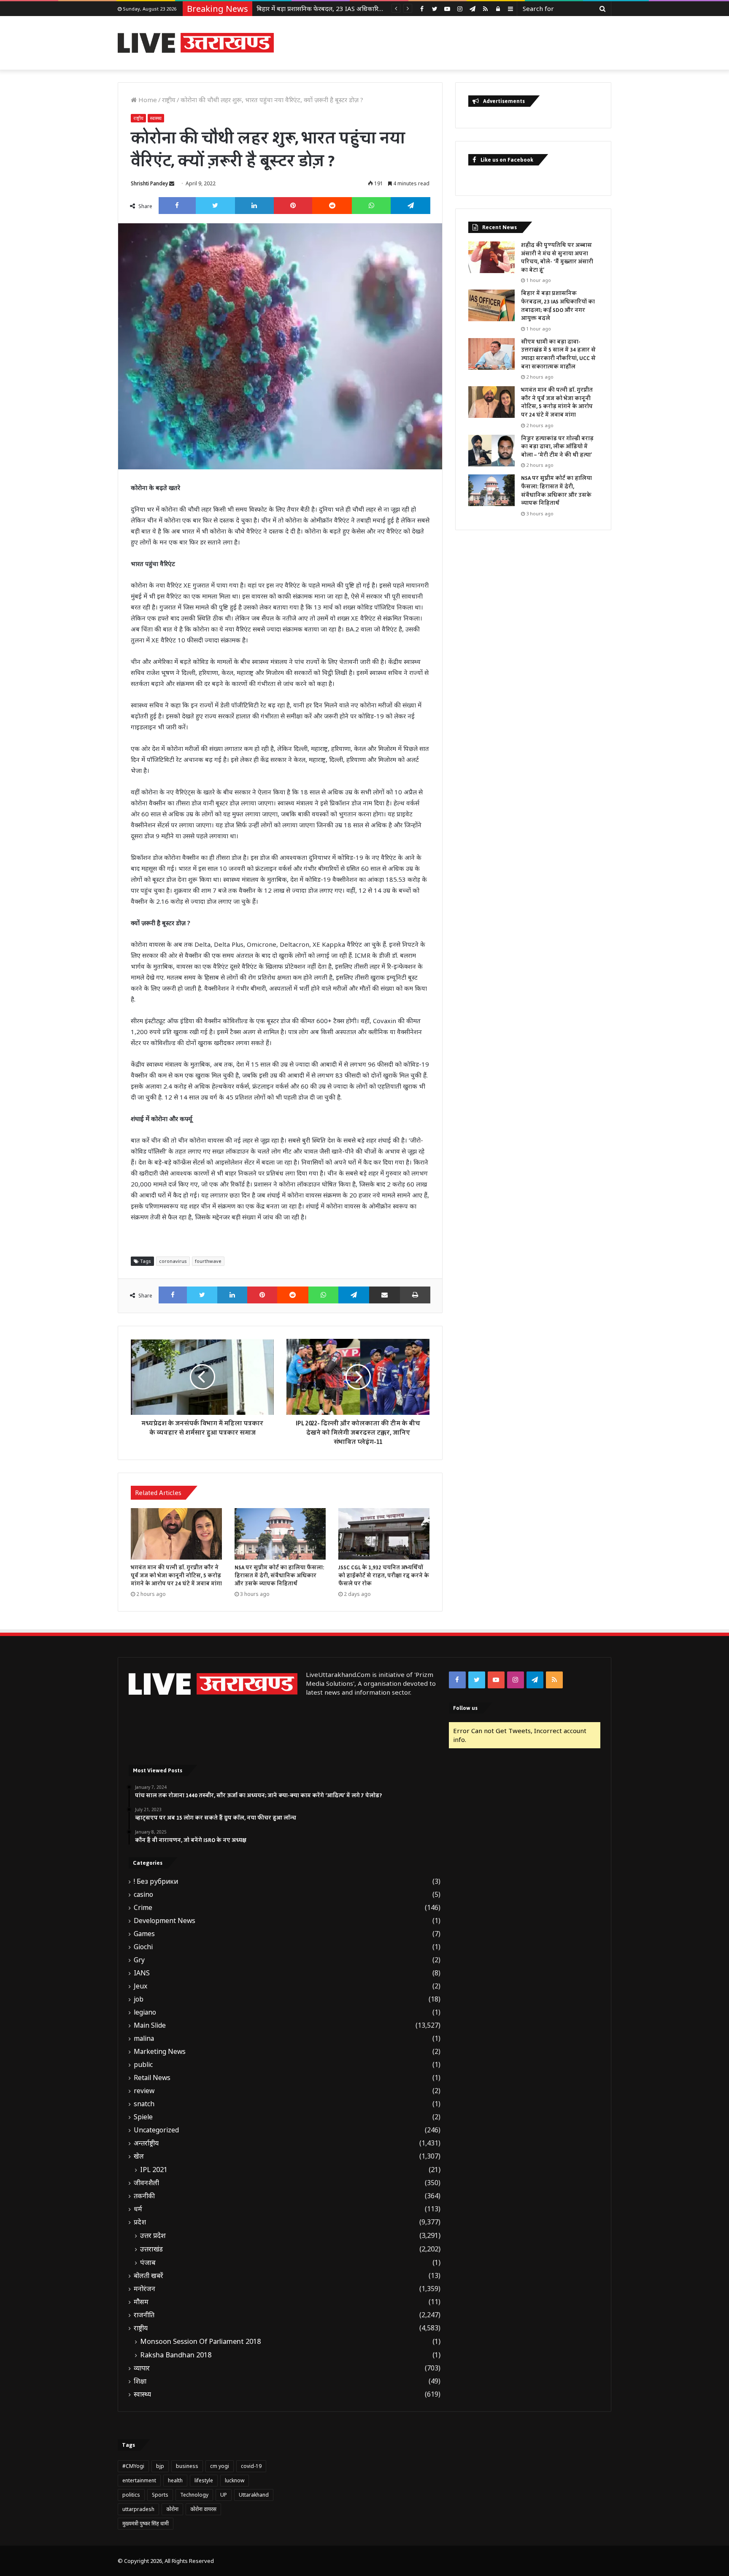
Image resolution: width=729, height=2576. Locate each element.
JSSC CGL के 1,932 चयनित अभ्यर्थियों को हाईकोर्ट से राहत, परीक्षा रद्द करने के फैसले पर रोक (384, 1576)
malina (144, 2038)
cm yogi (220, 2466)
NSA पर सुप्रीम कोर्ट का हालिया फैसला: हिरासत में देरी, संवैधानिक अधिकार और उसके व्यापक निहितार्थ (279, 1576)
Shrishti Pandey (149, 183)
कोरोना (172, 2509)
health (175, 2480)
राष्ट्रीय (169, 100)
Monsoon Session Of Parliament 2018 (200, 2341)
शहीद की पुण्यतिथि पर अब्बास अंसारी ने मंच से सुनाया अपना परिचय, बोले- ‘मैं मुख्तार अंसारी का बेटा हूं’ (557, 258)
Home (147, 100)
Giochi (143, 1947)
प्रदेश (140, 2222)
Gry (139, 1960)
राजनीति (144, 2315)
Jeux (140, 1986)
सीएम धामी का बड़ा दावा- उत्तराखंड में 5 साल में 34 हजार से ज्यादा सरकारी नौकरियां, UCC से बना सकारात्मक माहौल (558, 354)
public (143, 2065)
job (139, 1999)
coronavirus (173, 1261)
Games (144, 1934)
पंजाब (148, 2262)
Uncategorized (156, 2130)
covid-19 (251, 2466)
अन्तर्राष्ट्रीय (146, 2143)
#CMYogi (133, 2466)
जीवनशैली (146, 2183)
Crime (143, 1908)
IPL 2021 (154, 2170)
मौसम (141, 2302)
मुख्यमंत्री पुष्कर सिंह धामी (146, 2523)
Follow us (465, 1708)
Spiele (143, 2117)
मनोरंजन (144, 2289)
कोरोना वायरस (203, 2509)
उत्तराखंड (151, 2249)
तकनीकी (144, 2196)
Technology (194, 2495)
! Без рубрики (156, 1881)
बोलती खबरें (148, 2276)
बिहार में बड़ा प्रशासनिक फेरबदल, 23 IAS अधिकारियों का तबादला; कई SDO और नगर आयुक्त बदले (558, 306)
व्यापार (142, 2368)
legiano (145, 2012)
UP (224, 2495)
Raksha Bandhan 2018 (176, 2355)
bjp (160, 2466)
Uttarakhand (254, 2495)
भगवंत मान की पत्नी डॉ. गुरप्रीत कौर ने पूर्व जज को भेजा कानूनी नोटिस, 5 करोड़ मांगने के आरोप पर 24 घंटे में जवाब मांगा (176, 1576)
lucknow (235, 2480)
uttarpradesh (138, 2509)
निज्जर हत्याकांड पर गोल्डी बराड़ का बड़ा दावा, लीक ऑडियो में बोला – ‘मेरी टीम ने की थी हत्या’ (557, 447)
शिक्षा (140, 2381)
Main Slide (150, 2025)
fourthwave (208, 1261)
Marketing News (160, 2052)
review (144, 2091)
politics (131, 2495)
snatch (144, 2104)
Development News (165, 1921)
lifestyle (204, 2480)
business (187, 2466)
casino (143, 1895)
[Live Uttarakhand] (196, 43)
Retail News (152, 2078)
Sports (160, 2495)
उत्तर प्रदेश (153, 2235)
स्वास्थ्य (156, 118)
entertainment (139, 2480)
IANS (142, 1973)
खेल (139, 2156)
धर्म (138, 2209)
